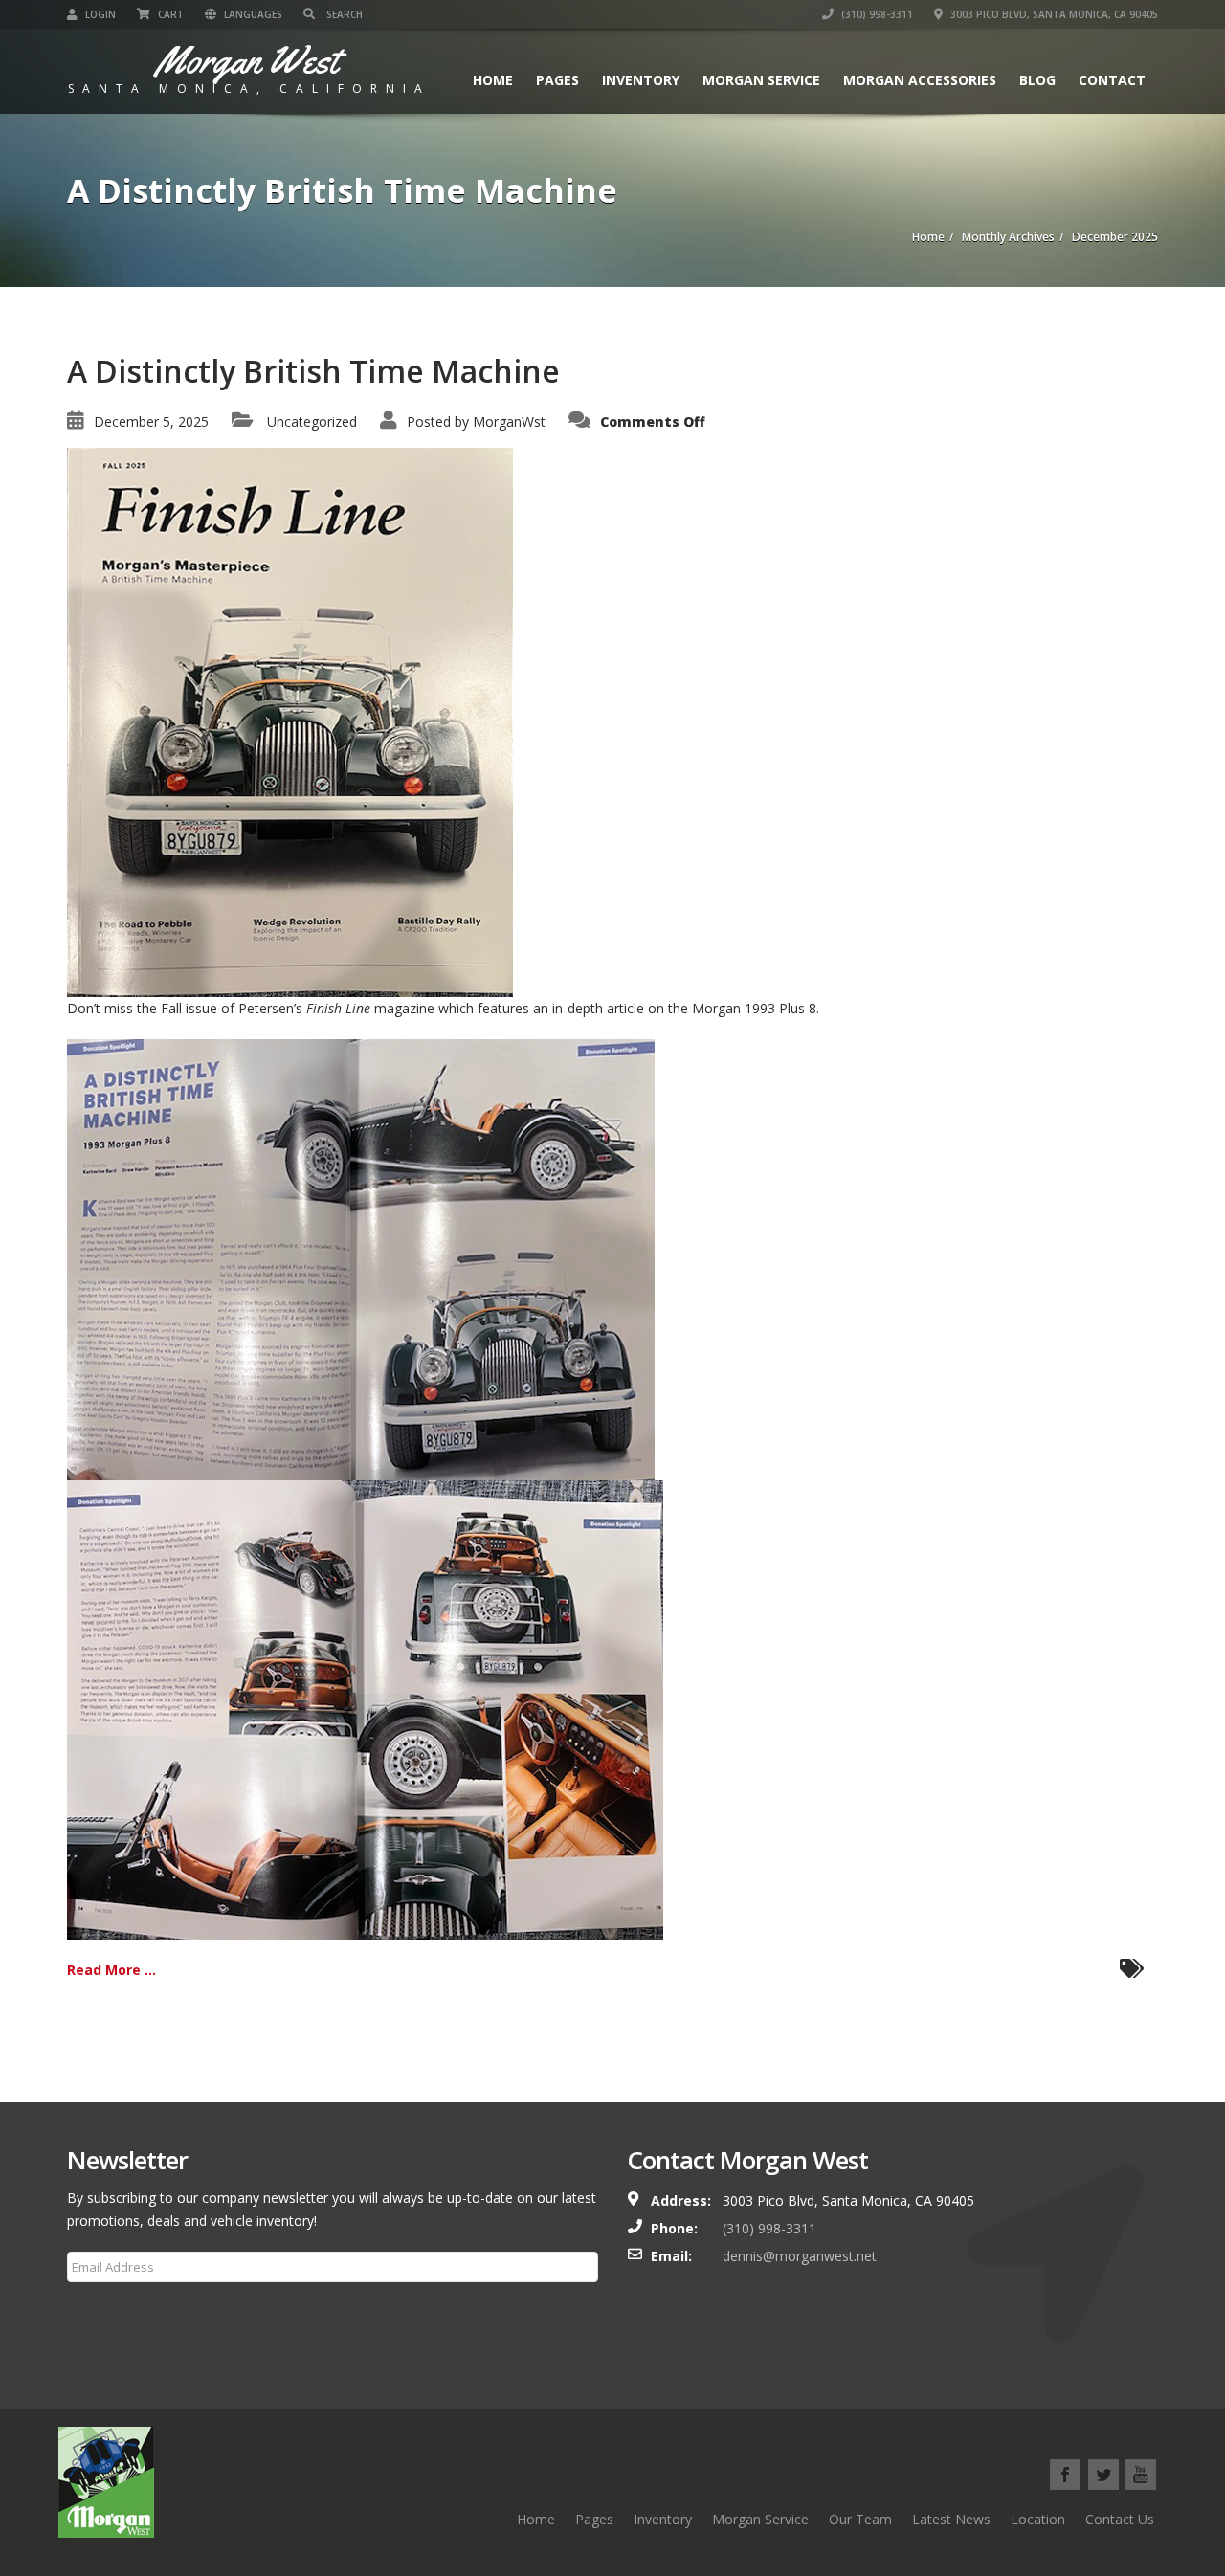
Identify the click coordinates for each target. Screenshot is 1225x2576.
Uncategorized (312, 422)
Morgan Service (761, 80)
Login (99, 14)
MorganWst (509, 422)
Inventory (641, 80)
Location (1038, 2519)
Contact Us (1120, 2519)
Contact (1112, 80)
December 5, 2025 (151, 422)
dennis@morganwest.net (800, 2256)
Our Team (860, 2519)
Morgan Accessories (920, 80)
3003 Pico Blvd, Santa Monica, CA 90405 (1053, 14)
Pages (557, 80)
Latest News (951, 2519)
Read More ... (111, 1970)
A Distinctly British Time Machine (313, 371)
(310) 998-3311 (876, 14)
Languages (252, 14)
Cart (169, 14)
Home (493, 80)
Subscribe (109, 2313)
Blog (1037, 80)
